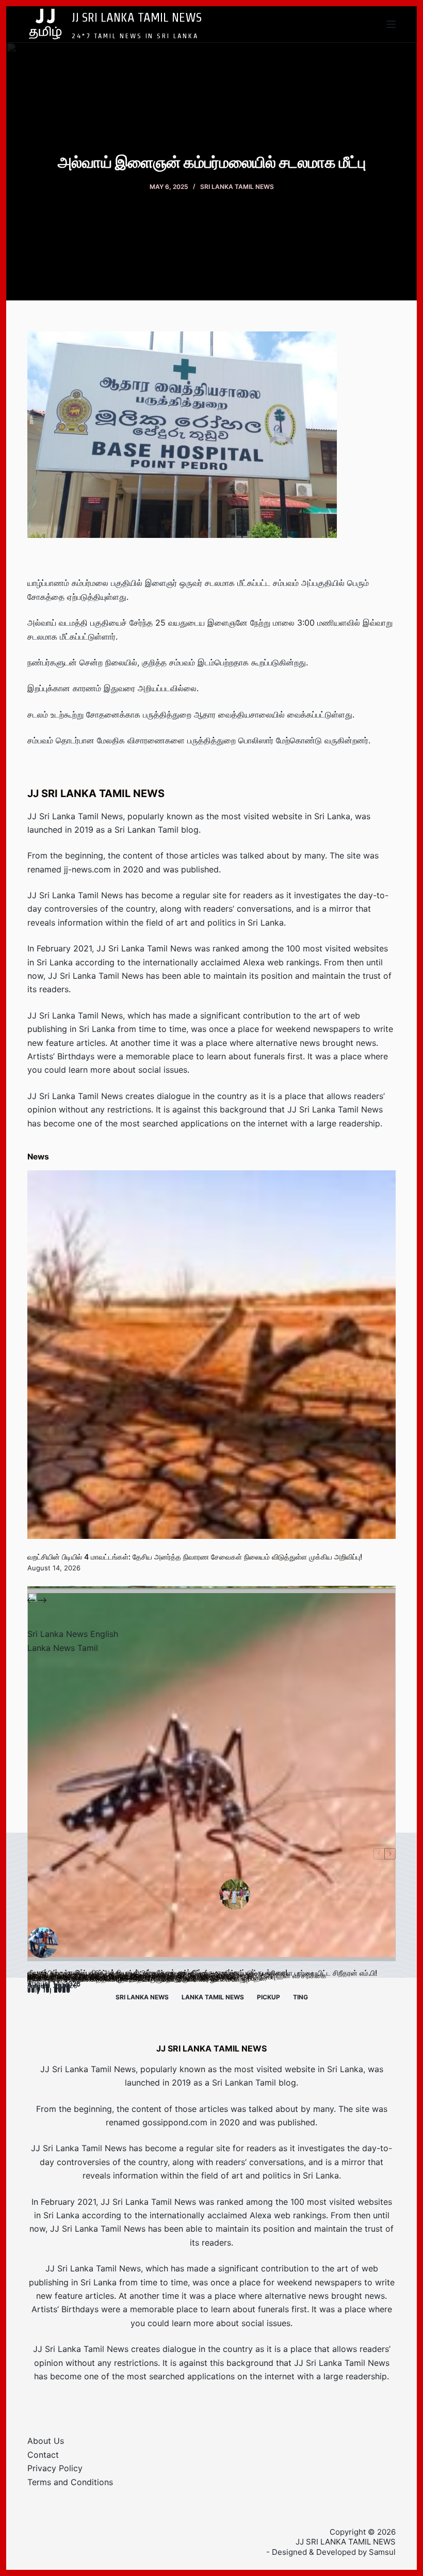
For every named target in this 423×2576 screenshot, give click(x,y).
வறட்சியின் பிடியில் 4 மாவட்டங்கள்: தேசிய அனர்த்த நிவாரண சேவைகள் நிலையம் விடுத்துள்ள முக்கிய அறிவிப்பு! (195, 1557)
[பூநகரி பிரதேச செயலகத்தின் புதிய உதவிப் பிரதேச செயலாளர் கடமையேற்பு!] (211, 1777)
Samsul (382, 2552)
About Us (46, 2441)
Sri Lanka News (142, 1997)
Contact (43, 2455)
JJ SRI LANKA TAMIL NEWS (137, 17)
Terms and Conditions (70, 2482)
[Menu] (391, 24)
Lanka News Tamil (63, 1648)
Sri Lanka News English (73, 1634)
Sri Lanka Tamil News (237, 187)
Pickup (269, 1997)
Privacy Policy (55, 2468)
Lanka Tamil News (213, 1997)
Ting (300, 1997)
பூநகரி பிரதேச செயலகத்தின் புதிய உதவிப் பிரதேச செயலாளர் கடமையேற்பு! (139, 1979)
